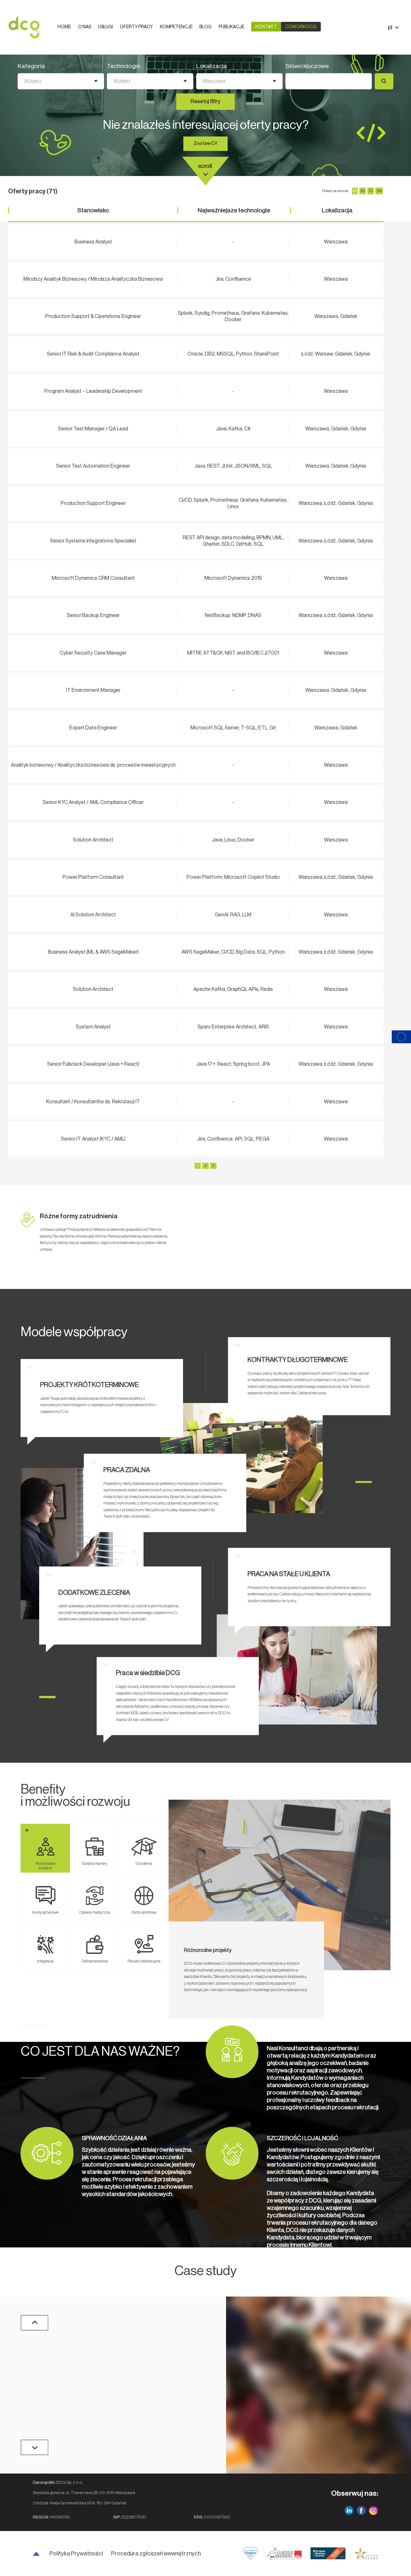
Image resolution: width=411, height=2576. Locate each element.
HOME (64, 27)
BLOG (205, 27)
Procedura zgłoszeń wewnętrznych (156, 2554)
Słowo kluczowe (307, 66)
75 (371, 191)
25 (355, 191)
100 (379, 191)
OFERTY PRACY (136, 27)
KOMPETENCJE (176, 27)
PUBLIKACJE (232, 27)
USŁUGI (105, 27)
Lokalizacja (212, 66)
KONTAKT (266, 27)
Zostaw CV (205, 143)
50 (363, 191)
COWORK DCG (301, 27)
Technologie (124, 66)
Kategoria (31, 66)
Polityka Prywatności (76, 2554)
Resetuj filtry (205, 101)
